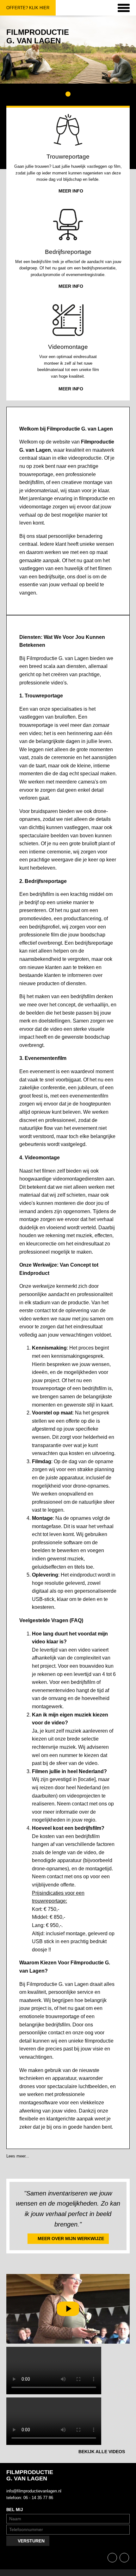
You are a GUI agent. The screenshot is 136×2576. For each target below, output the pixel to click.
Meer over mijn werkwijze (71, 2239)
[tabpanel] (68, 50)
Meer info (71, 191)
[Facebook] (113, 2558)
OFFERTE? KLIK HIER (25, 8)
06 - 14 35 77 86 (38, 2498)
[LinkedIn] (124, 2558)
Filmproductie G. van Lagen (38, 36)
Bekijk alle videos (102, 2452)
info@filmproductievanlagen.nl (36, 2491)
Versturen (31, 2541)
